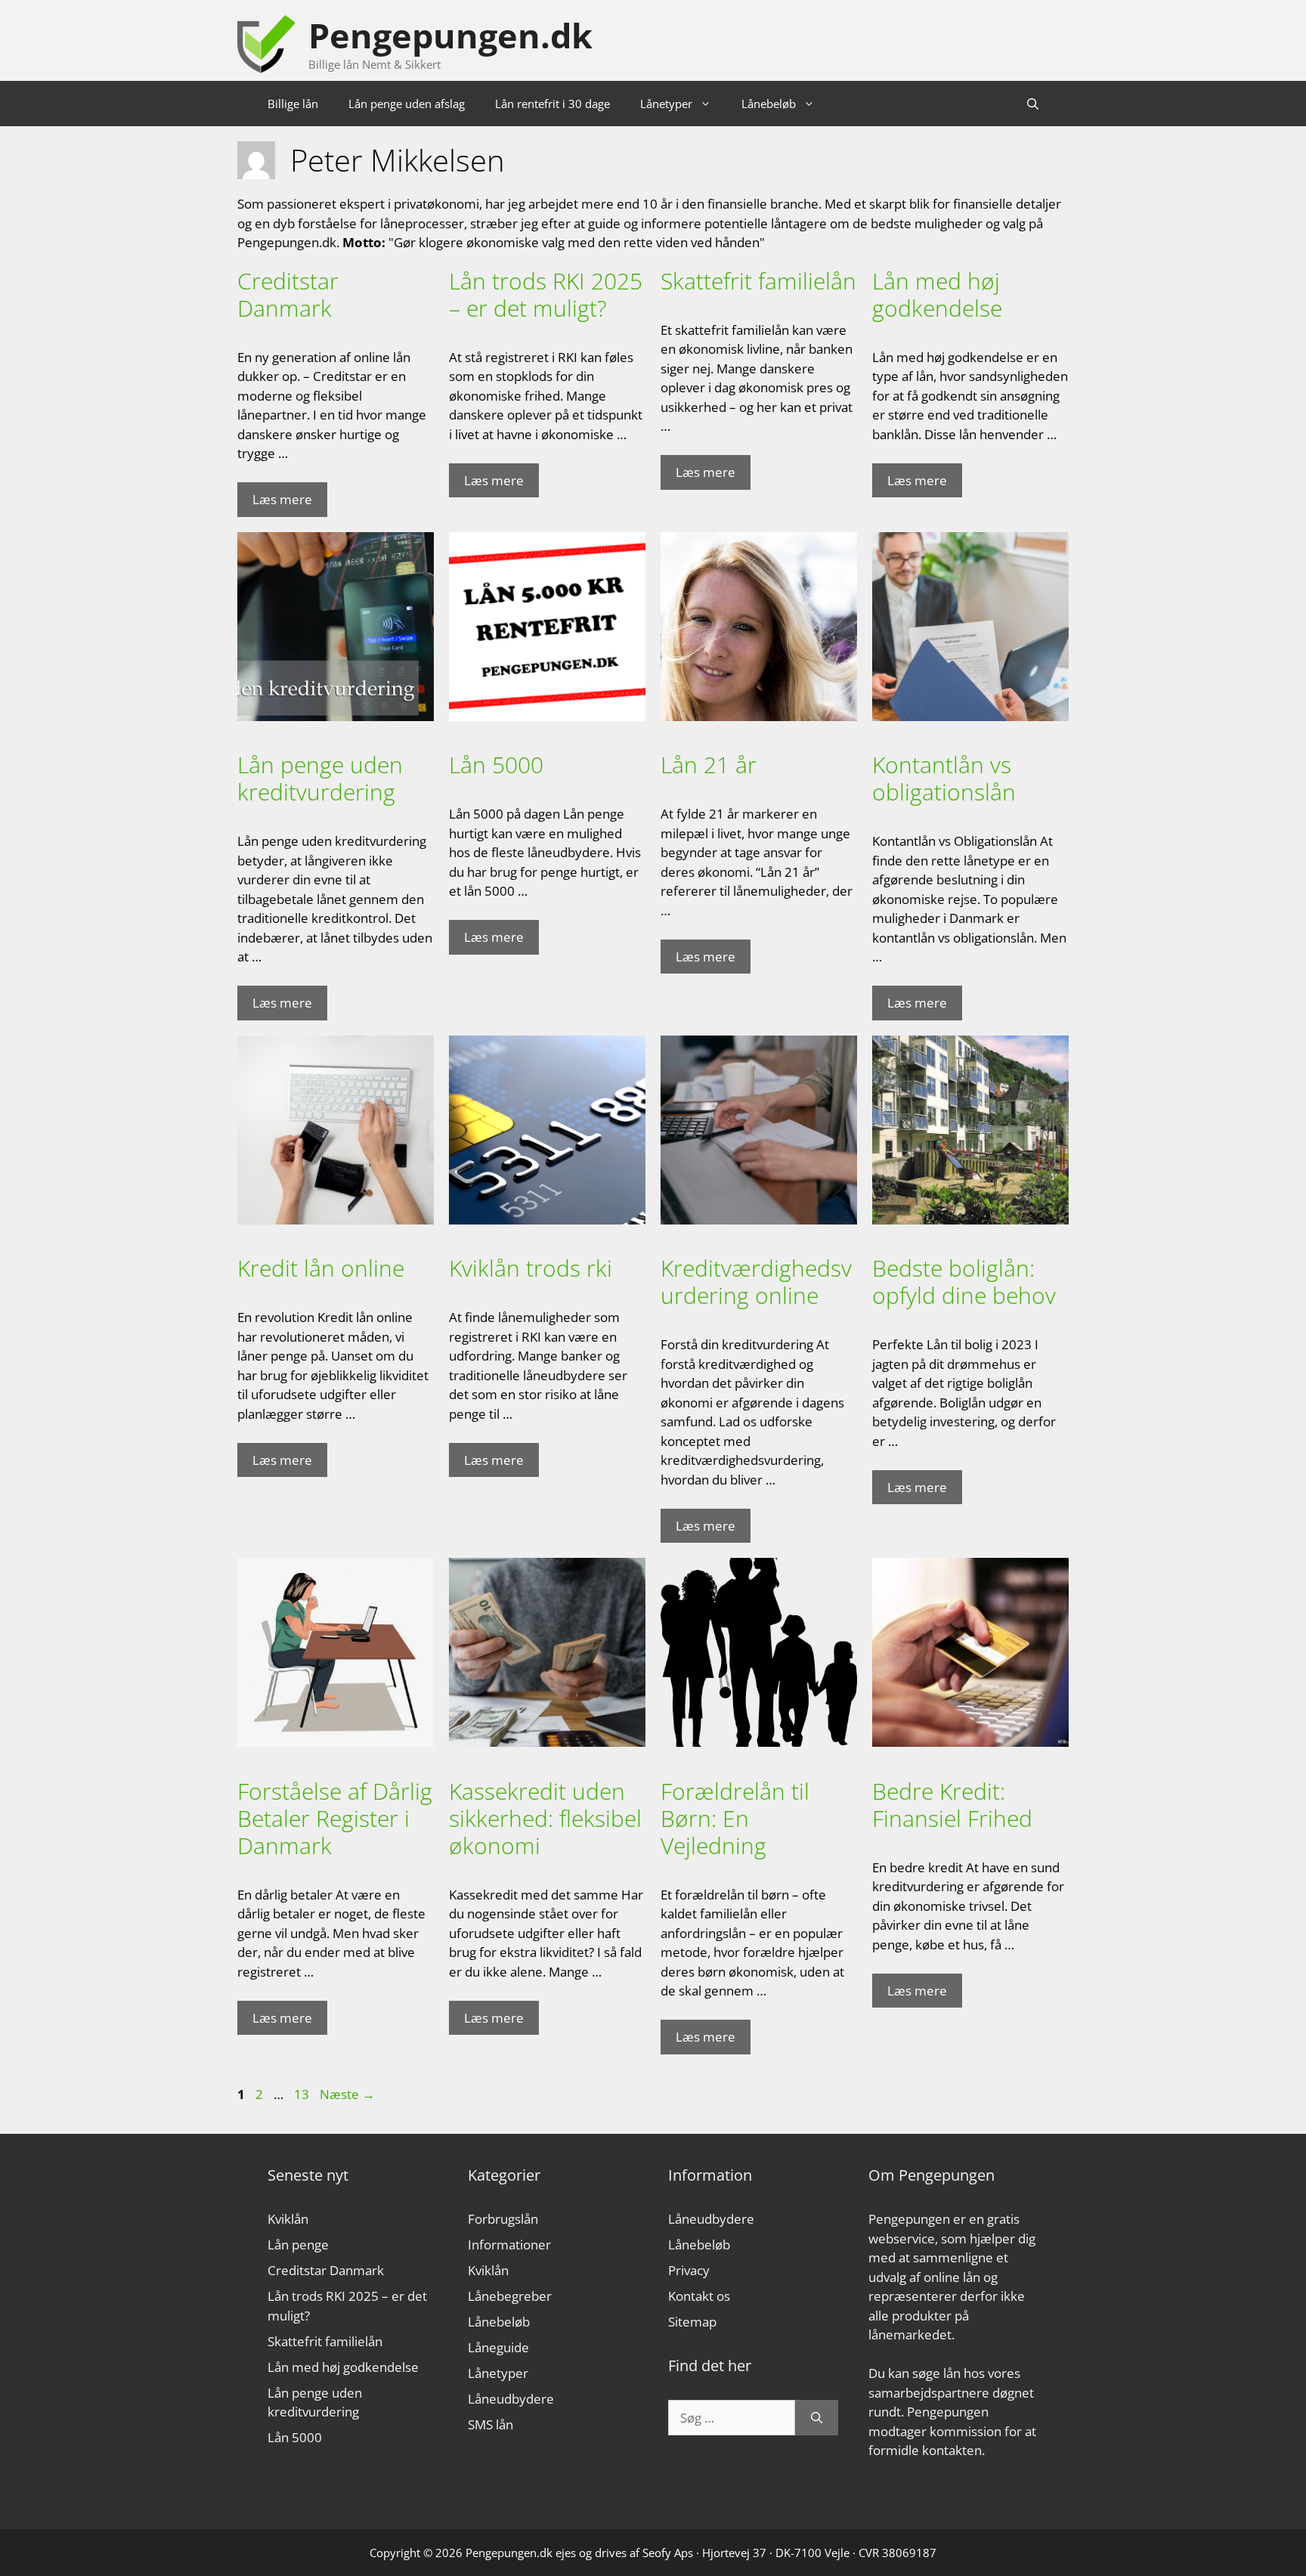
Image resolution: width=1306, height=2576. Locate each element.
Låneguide (498, 2347)
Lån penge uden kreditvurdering (320, 778)
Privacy (689, 2270)
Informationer (509, 2245)
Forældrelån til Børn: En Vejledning (735, 1818)
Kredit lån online (321, 1268)
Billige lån (293, 104)
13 (303, 2094)
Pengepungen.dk (450, 35)
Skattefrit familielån (758, 281)
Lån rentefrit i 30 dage (552, 104)
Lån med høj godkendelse (937, 294)
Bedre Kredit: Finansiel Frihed (952, 1805)
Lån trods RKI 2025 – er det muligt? (546, 294)
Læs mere (282, 499)
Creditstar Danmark (288, 294)
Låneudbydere (511, 2399)
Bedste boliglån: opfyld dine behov (964, 1282)
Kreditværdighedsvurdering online (756, 1282)
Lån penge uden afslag (407, 104)
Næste (347, 2094)
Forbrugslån (503, 2219)
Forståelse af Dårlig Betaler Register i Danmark (335, 1818)
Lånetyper (666, 104)
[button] (1033, 104)
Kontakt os (699, 2296)
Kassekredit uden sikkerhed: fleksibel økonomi (545, 1818)
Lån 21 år (709, 765)
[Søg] (817, 2418)
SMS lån (491, 2424)
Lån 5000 (496, 765)
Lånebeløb (769, 104)
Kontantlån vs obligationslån (944, 778)
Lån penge (298, 2245)
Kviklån (288, 2219)
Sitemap (692, 2322)
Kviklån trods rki (531, 1268)
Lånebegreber (510, 2296)
